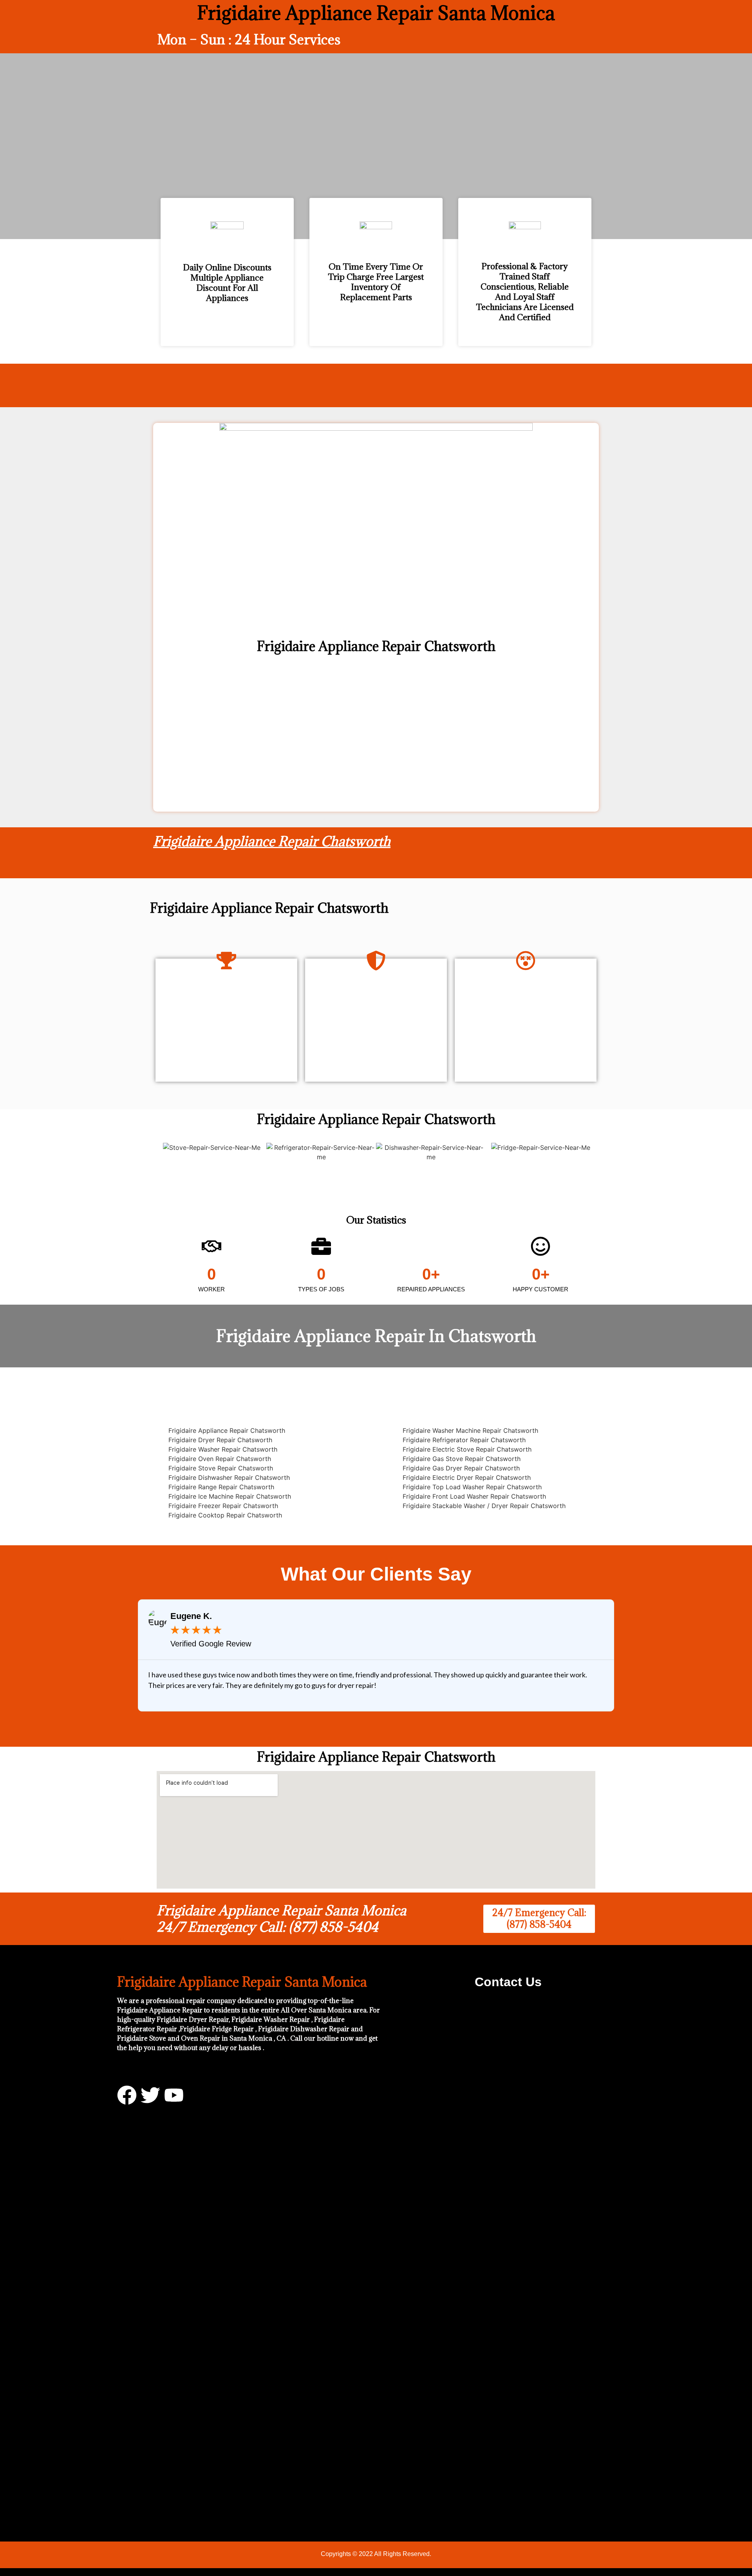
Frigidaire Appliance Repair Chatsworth (272, 841)
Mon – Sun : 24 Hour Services (249, 39)
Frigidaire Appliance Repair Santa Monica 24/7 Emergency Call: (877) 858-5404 (281, 1919)
